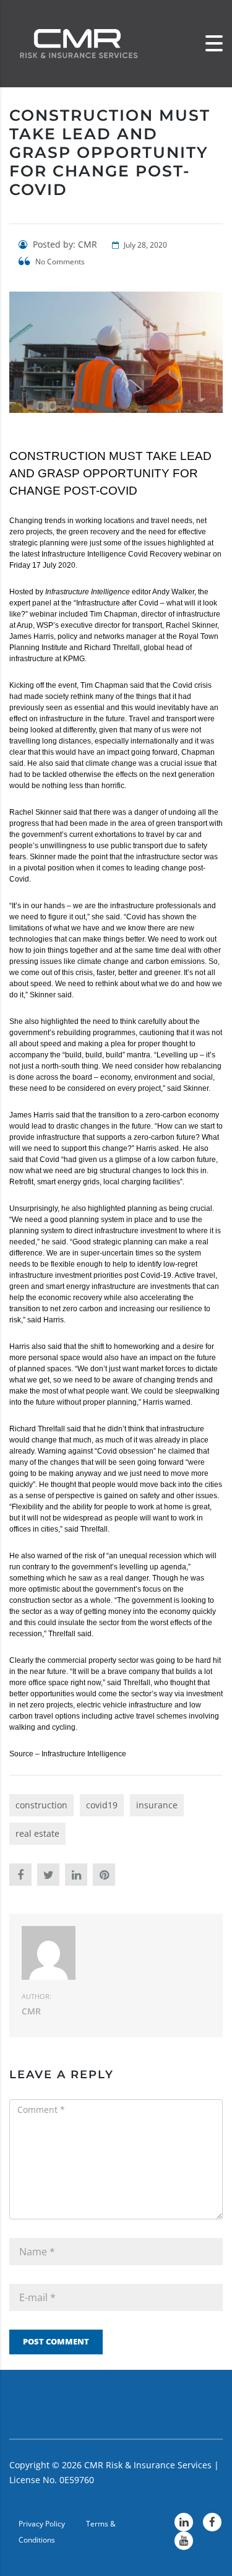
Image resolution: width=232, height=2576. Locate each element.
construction (41, 1805)
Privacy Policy (42, 2524)
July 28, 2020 (144, 245)
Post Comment (56, 2341)
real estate (37, 1833)
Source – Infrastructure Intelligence (68, 1754)
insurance (157, 1805)
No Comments (59, 262)
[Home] (77, 43)
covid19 (102, 1805)
